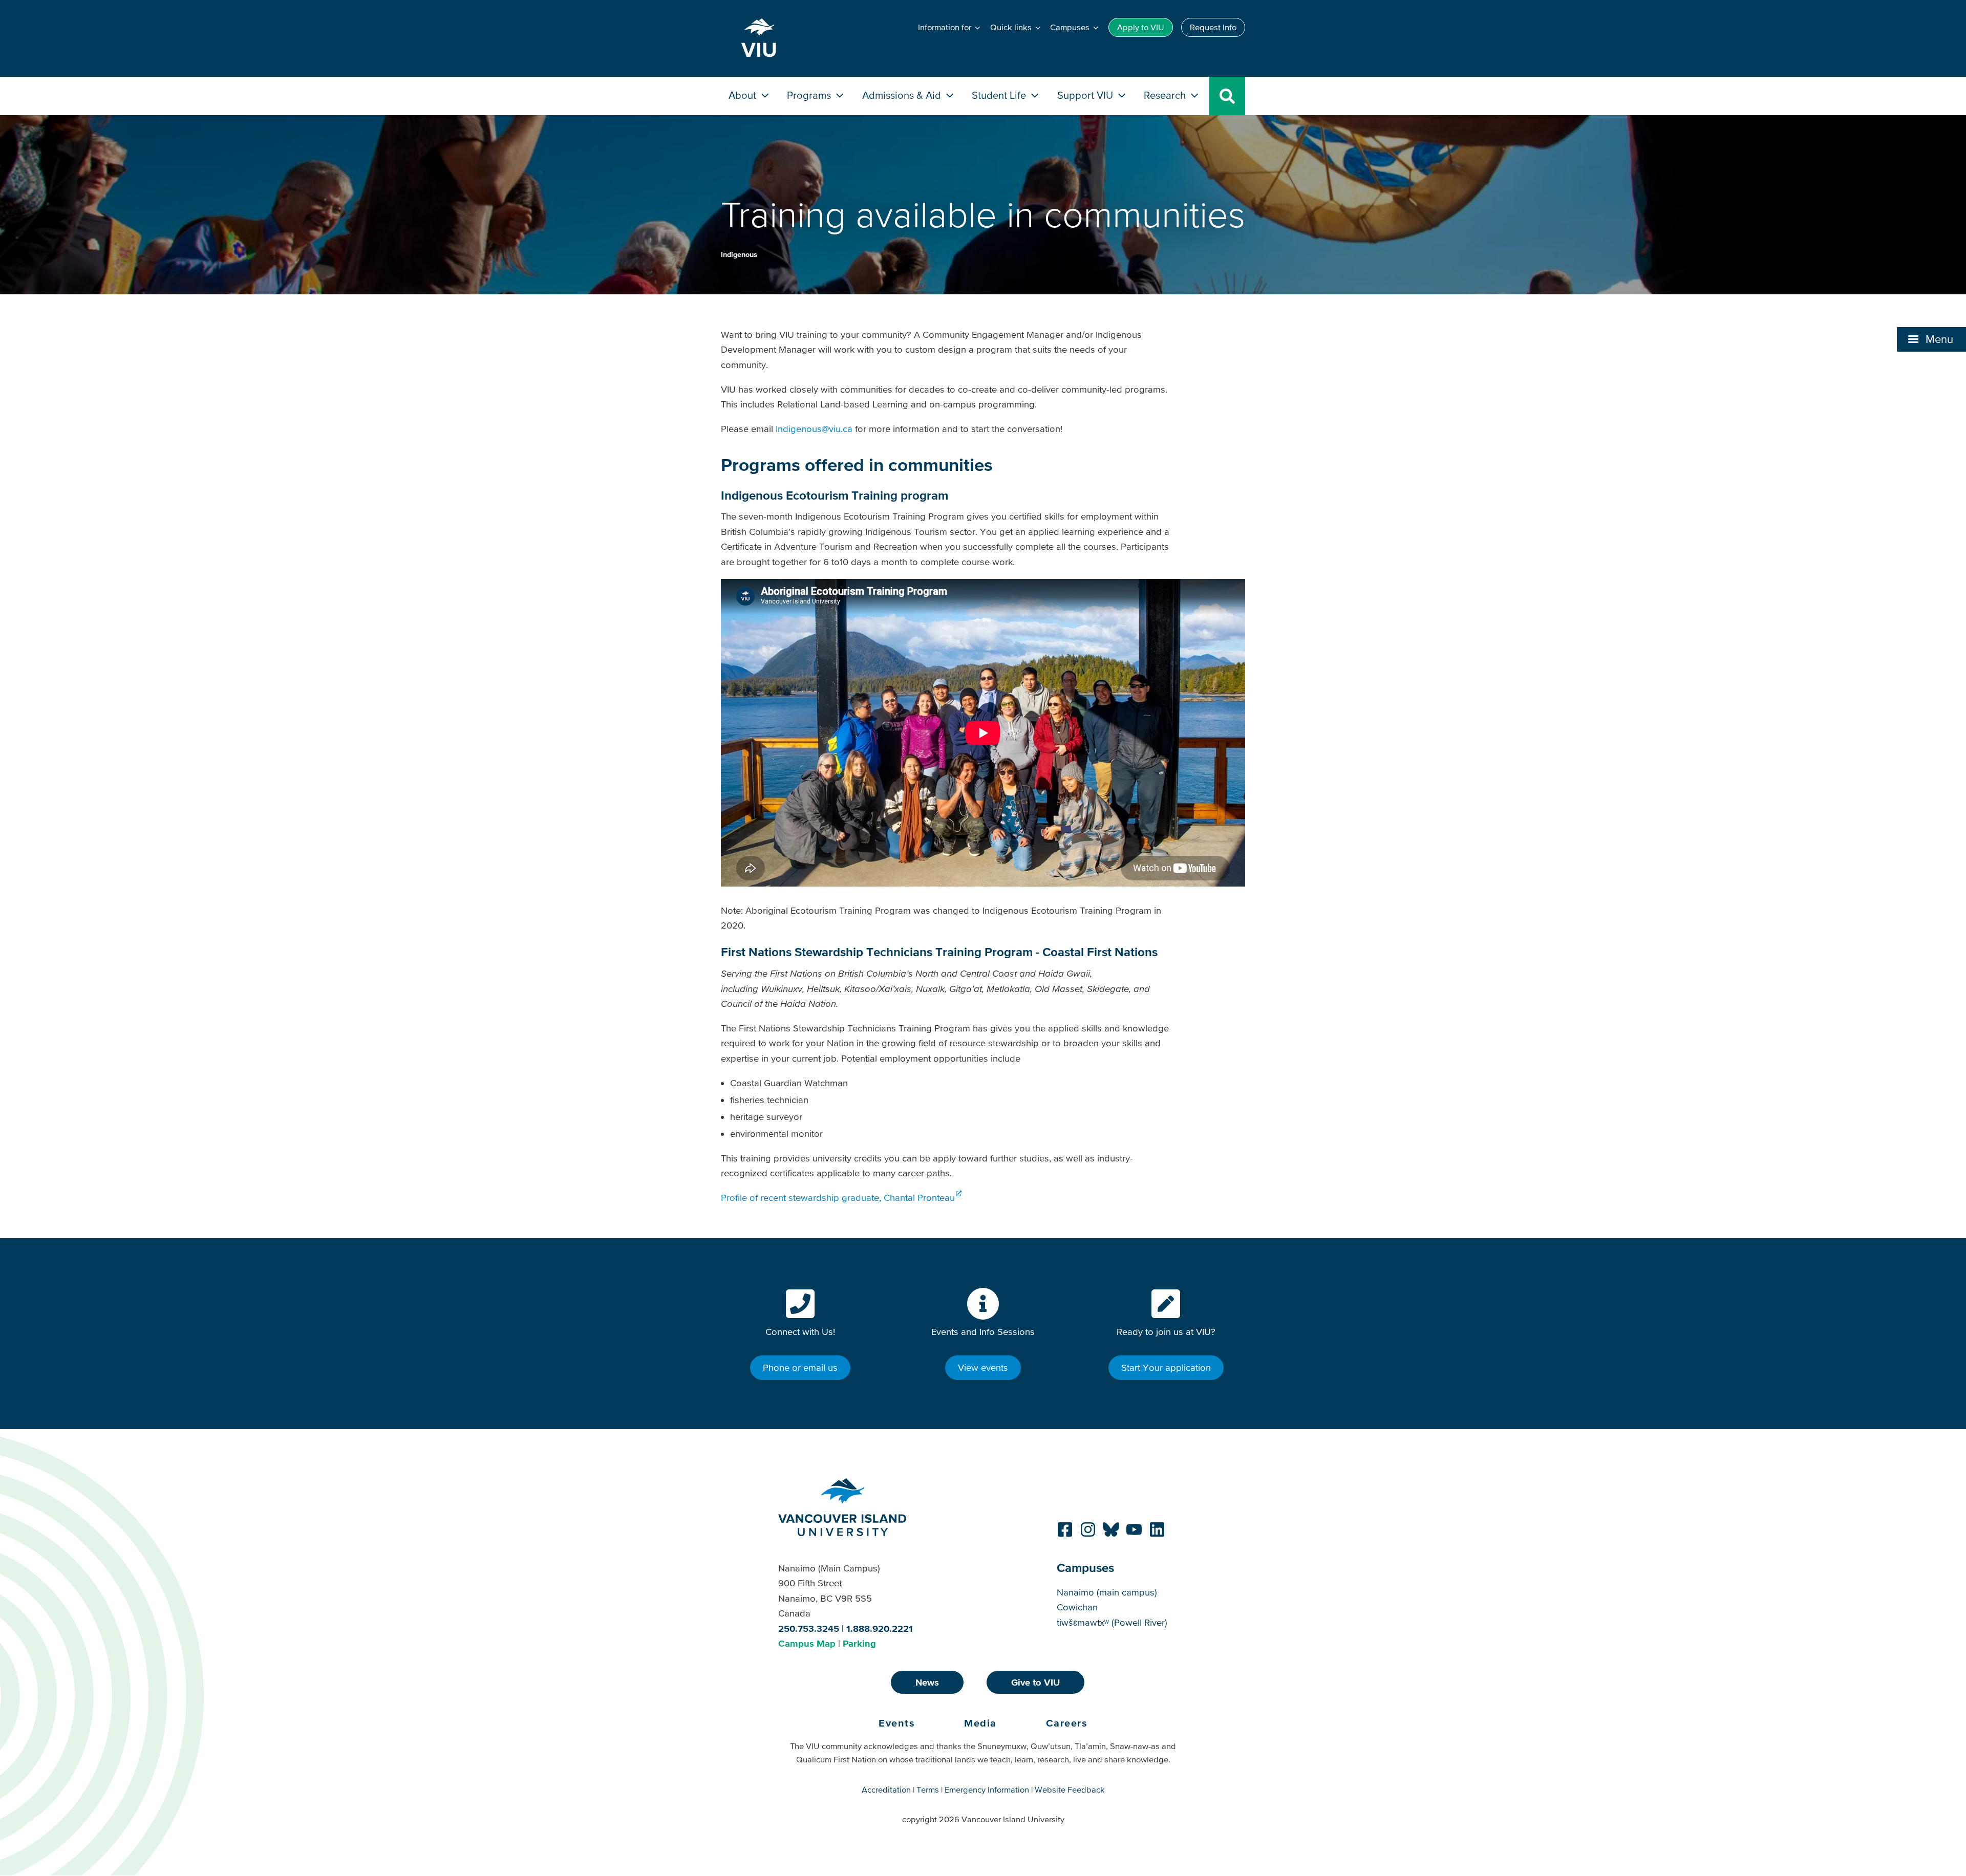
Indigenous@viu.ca (814, 429)
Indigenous (739, 254)
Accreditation (886, 1789)
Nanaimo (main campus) (1107, 1592)
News (927, 1682)
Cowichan (1077, 1607)
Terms (928, 1789)
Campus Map (807, 1643)
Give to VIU (1035, 1682)
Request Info (1213, 27)
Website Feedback (1070, 1789)
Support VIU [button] (1086, 95)
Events (897, 1723)
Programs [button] (810, 95)
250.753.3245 (809, 1629)
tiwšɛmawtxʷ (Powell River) (1112, 1622)
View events (983, 1367)
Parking (859, 1643)
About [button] (744, 95)
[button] (1931, 339)
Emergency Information (987, 1789)
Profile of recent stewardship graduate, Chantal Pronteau (838, 1198)
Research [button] (1166, 95)
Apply (1141, 27)
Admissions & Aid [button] (903, 95)
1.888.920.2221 (880, 1629)
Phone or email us (800, 1367)
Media (980, 1723)
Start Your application (1166, 1367)
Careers (1067, 1723)
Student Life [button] (1000, 95)
